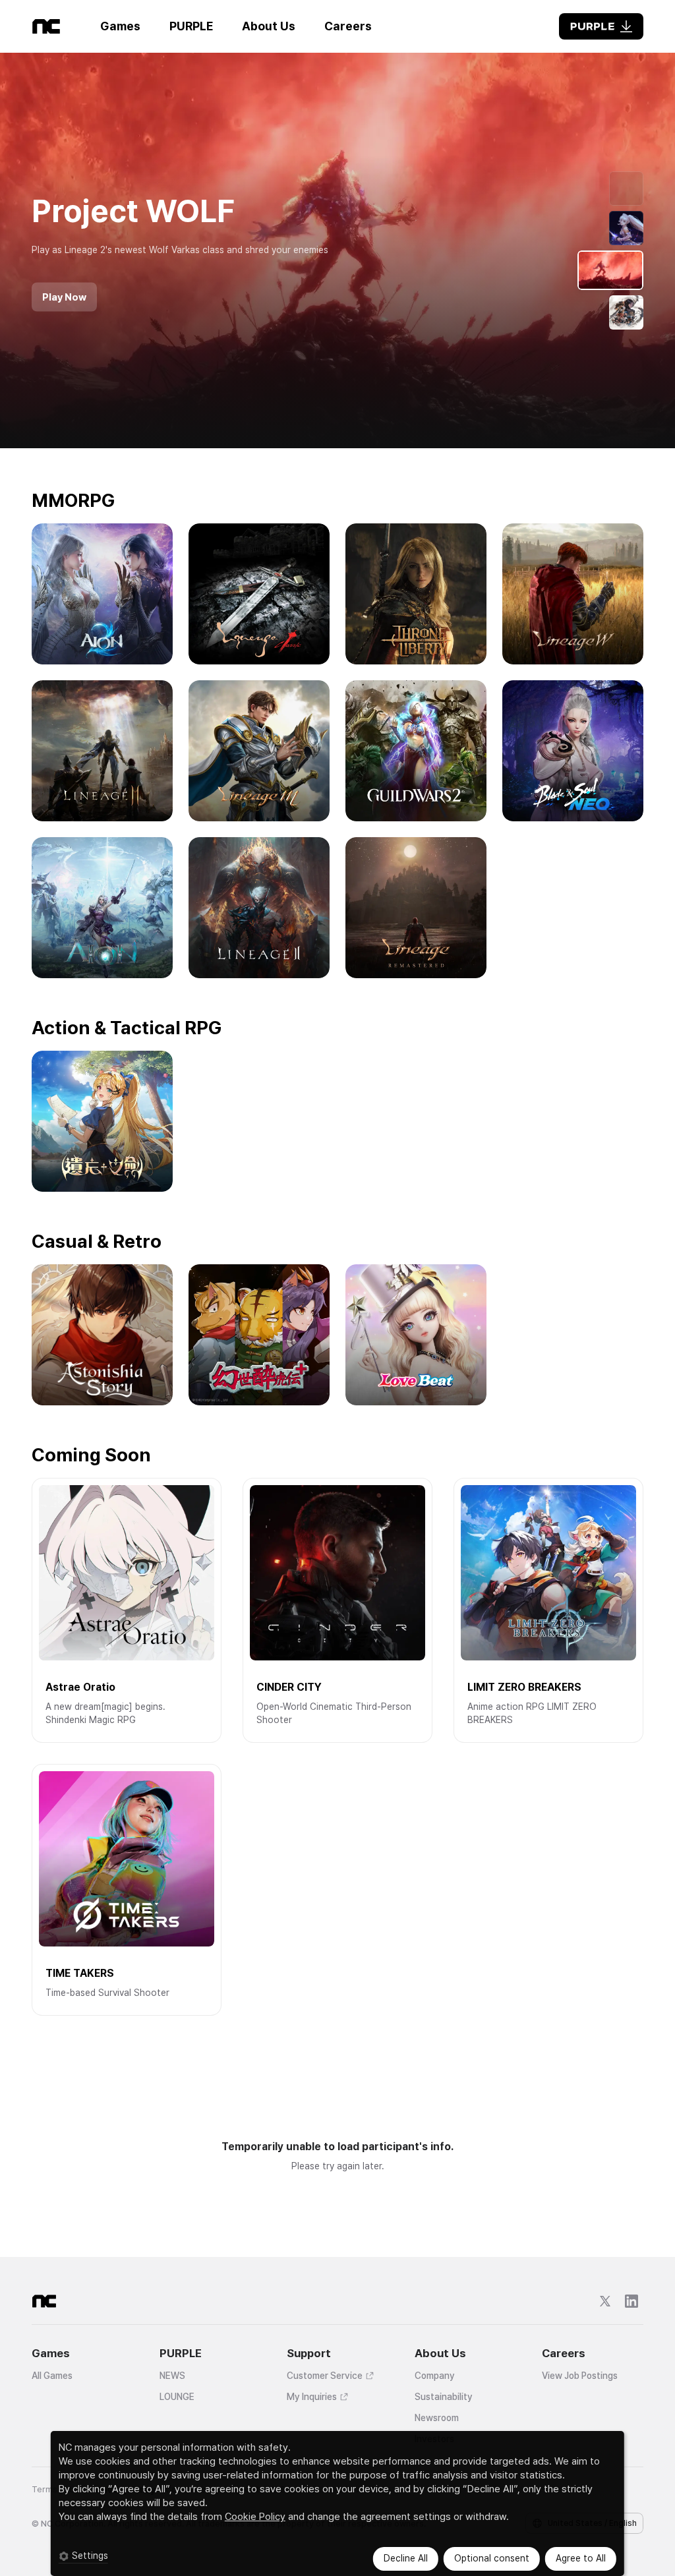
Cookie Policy (255, 2517)
